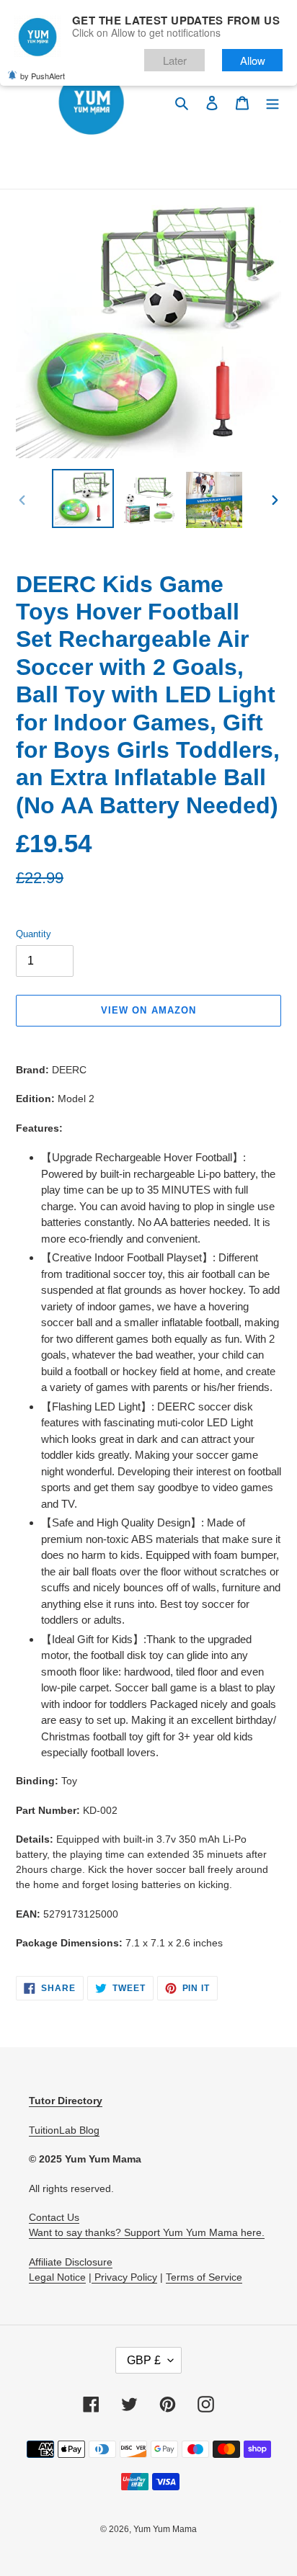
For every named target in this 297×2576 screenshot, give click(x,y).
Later (175, 60)
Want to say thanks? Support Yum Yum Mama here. (147, 2232)
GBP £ (144, 2360)
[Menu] (272, 103)
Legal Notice (57, 2277)
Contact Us (54, 2217)
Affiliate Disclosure (71, 2262)
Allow (253, 60)
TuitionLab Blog (64, 2130)
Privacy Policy (124, 2277)
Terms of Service (204, 2277)
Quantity (34, 934)
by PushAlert (43, 76)
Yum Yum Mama (165, 2529)
